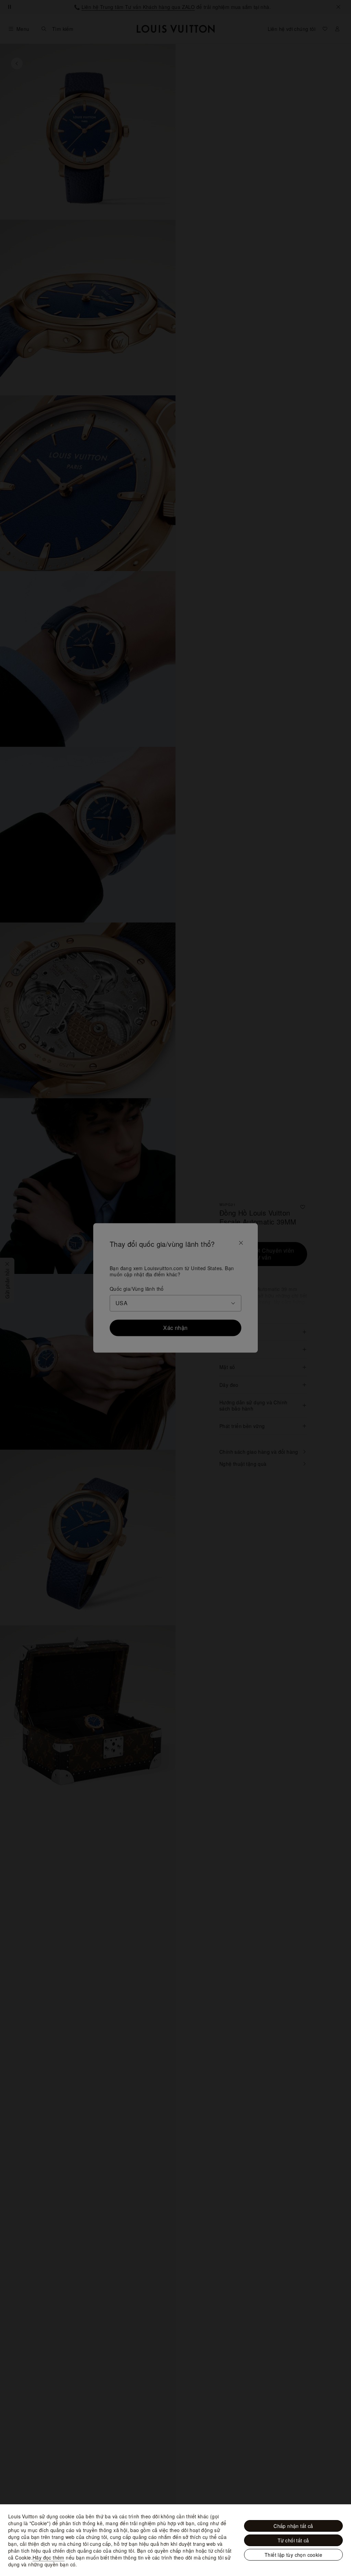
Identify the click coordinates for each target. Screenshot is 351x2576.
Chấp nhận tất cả (293, 2526)
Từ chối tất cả (293, 2540)
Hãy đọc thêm (49, 2557)
